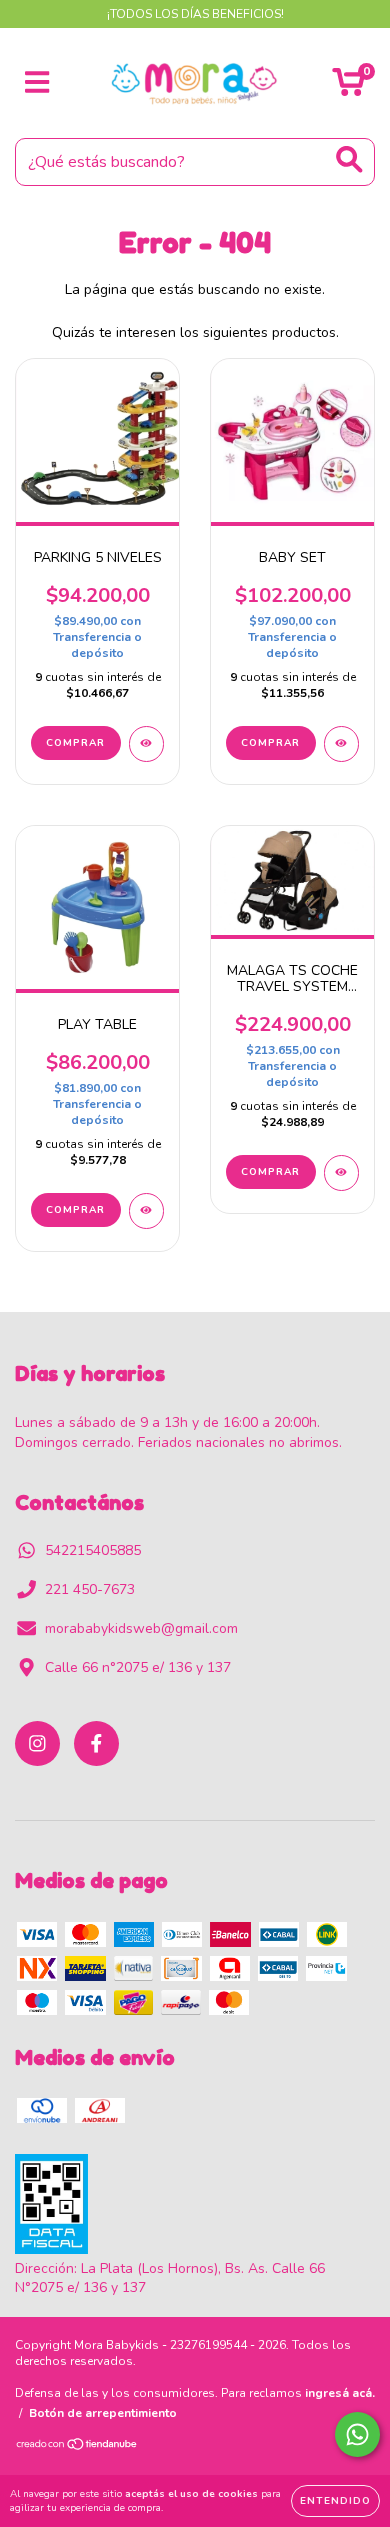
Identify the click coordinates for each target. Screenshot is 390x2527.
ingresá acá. (340, 2393)
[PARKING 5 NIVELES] (146, 744)
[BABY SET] (341, 744)
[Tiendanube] (77, 2447)
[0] (348, 88)
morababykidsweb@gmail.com (141, 1628)
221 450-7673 (90, 1589)
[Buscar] (349, 159)
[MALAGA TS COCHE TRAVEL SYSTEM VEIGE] (341, 1173)
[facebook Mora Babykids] (96, 1743)
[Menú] (37, 83)
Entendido (335, 2501)
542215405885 (93, 1550)
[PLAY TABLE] (146, 1211)
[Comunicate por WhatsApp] (357, 2434)
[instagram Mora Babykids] (37, 1743)
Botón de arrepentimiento (103, 2413)
